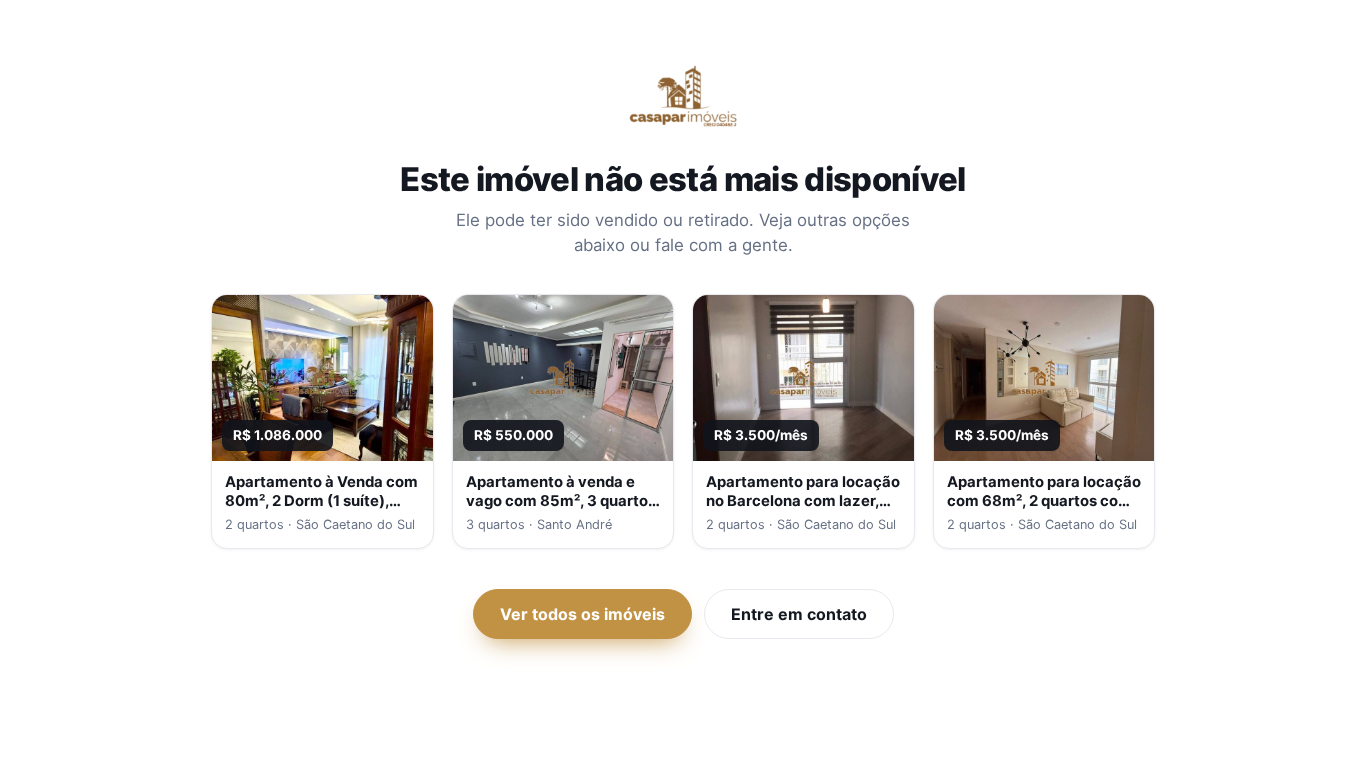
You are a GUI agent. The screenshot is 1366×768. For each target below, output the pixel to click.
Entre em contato (799, 614)
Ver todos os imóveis (582, 614)
